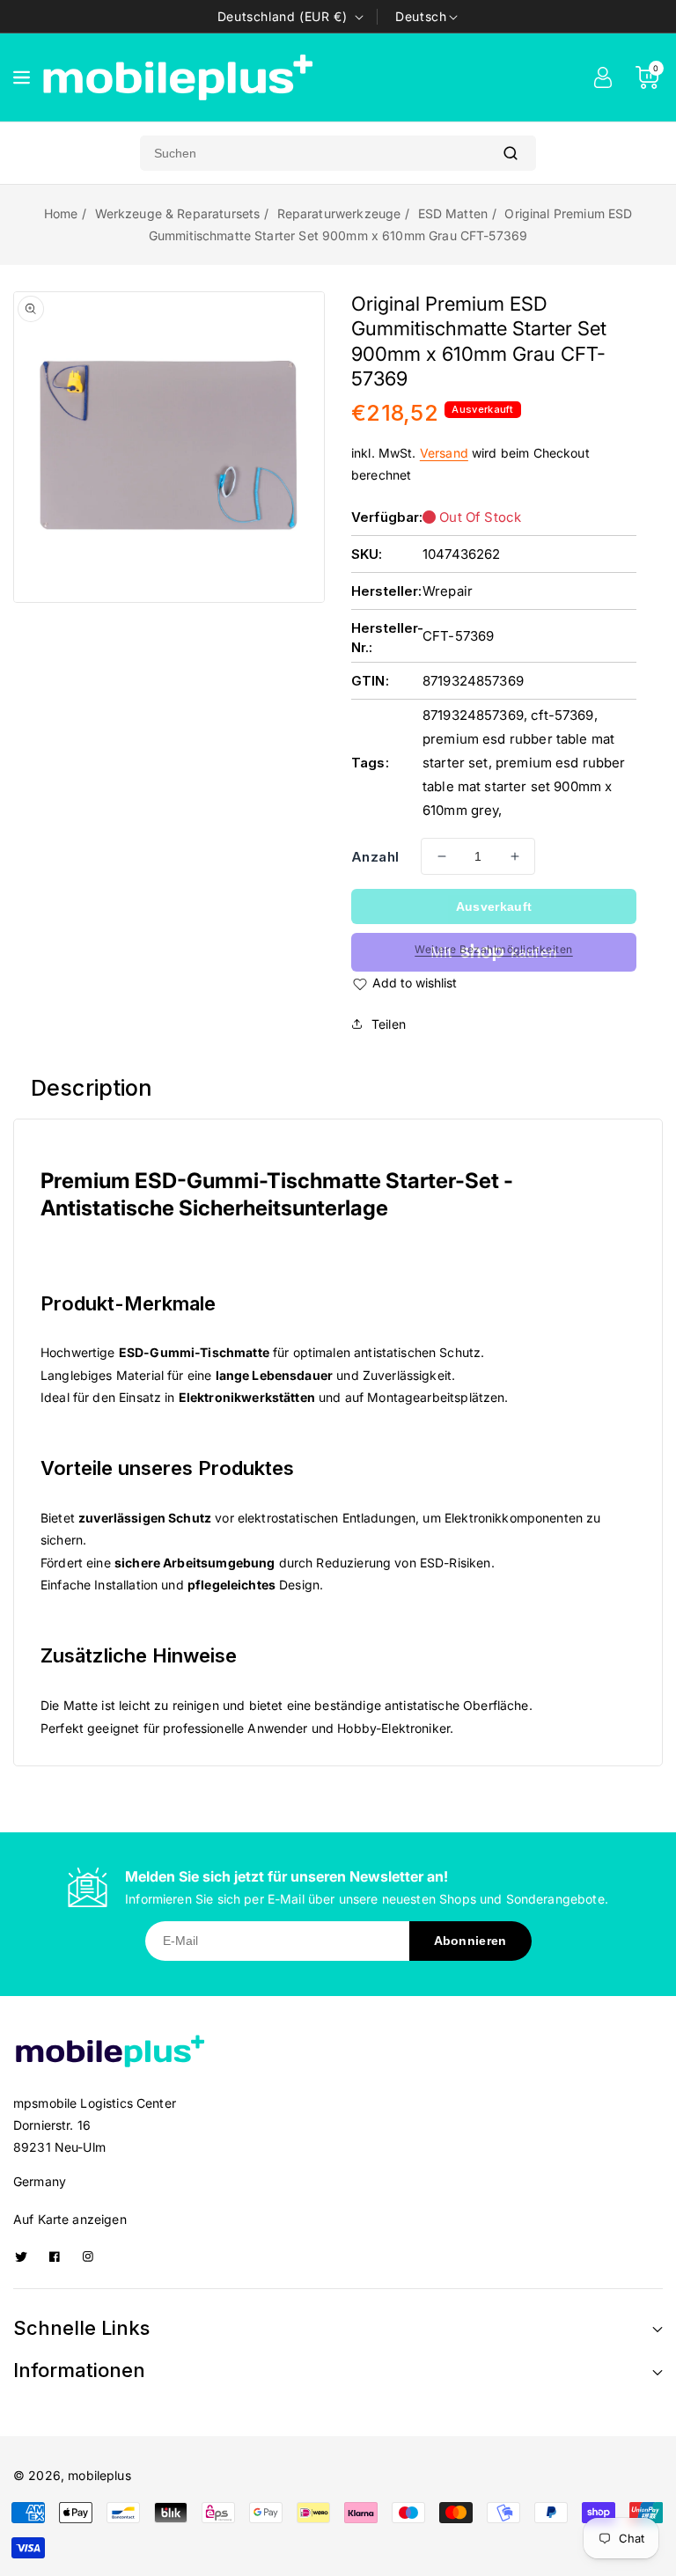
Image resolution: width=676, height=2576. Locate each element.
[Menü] (22, 77)
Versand (444, 453)
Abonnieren (470, 1941)
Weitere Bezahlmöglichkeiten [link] (494, 949)
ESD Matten (453, 213)
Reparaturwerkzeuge (339, 213)
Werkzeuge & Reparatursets (178, 213)
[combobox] (312, 153)
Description (92, 1088)
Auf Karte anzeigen (70, 2219)
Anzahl (375, 857)
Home (61, 213)
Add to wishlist (415, 983)
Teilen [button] (389, 1024)
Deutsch (421, 16)
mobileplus (99, 2475)
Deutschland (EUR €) (282, 16)
